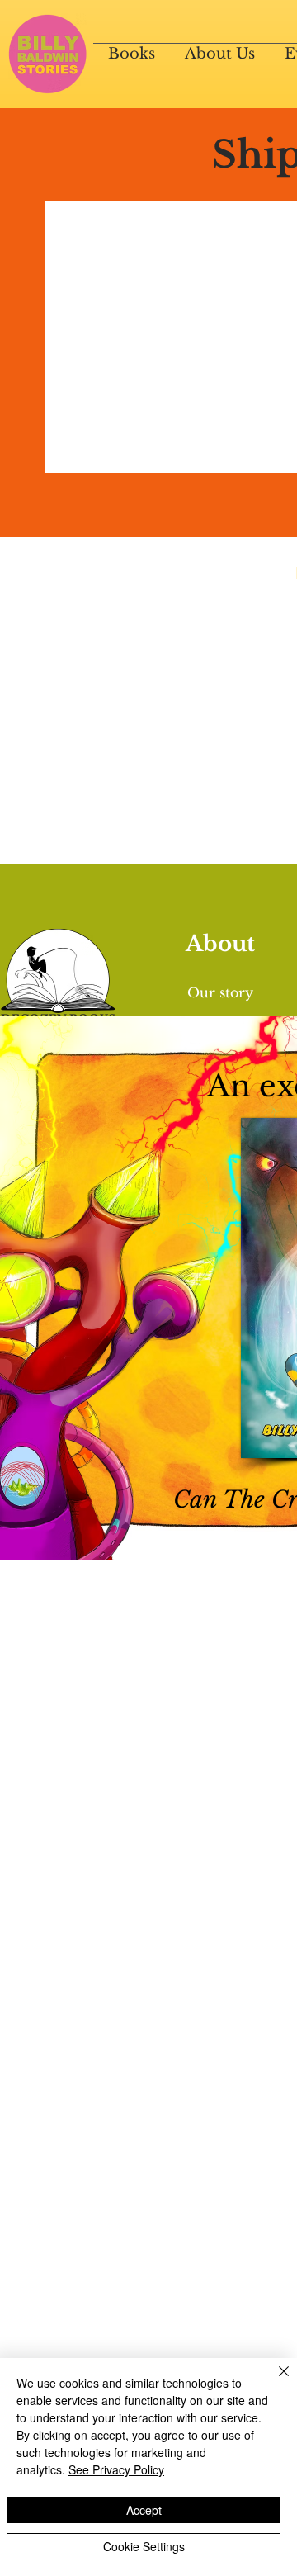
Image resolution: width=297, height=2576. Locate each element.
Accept (144, 2510)
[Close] (274, 2381)
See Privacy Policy (116, 2469)
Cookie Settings (144, 2546)
